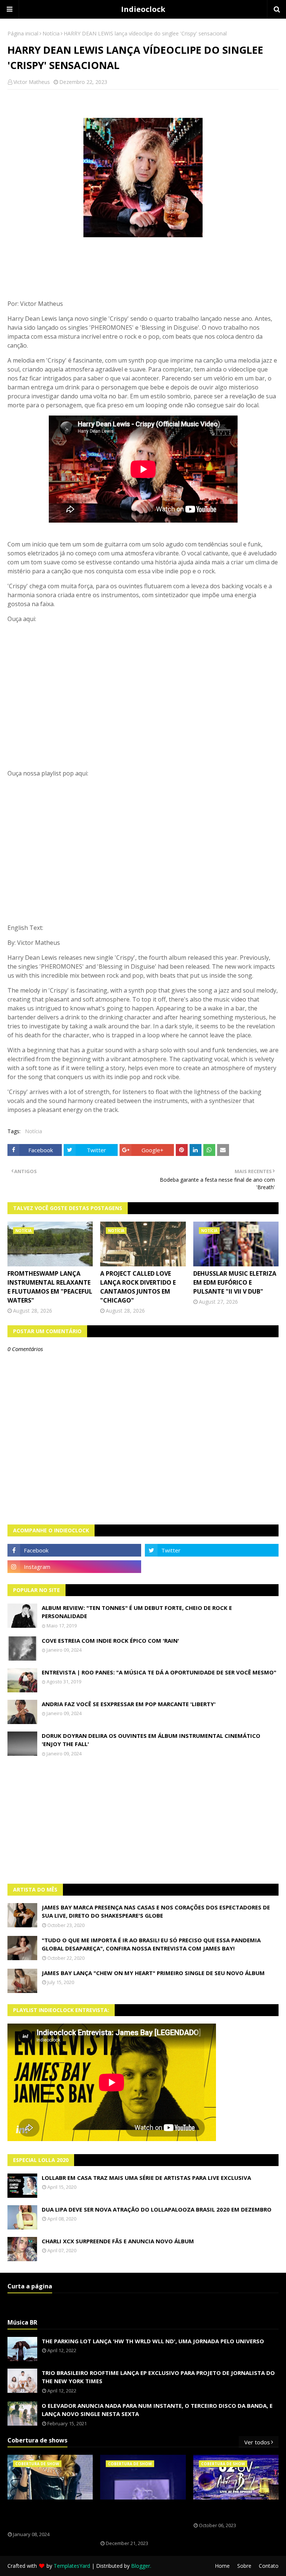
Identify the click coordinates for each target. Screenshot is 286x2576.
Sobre (244, 2566)
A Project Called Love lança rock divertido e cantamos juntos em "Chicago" (138, 1287)
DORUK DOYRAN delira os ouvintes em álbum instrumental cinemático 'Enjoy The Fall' (151, 1740)
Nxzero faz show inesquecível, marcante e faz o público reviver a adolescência (142, 2520)
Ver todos (257, 2442)
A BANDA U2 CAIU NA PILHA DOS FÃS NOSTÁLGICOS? (234, 2511)
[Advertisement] (143, 1820)
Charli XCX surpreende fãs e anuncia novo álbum (118, 2241)
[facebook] (74, 1550)
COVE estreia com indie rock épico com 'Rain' (110, 1640)
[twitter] (212, 1550)
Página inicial (23, 33)
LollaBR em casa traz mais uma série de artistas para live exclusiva (146, 2178)
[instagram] (74, 1567)
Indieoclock (143, 9)
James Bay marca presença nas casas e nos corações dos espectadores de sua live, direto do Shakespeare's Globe (156, 1911)
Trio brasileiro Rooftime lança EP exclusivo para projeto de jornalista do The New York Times (158, 2377)
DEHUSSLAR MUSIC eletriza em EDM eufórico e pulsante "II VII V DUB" (235, 1282)
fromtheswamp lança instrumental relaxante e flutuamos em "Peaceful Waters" (50, 1287)
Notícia (51, 33)
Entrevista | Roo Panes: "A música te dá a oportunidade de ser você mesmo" (159, 1672)
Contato (269, 2566)
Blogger (141, 2566)
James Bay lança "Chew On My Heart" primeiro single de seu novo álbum (153, 1973)
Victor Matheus (32, 82)
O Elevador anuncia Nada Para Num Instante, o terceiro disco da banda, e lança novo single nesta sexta (157, 2410)
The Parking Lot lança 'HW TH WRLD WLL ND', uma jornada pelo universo (153, 2341)
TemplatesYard (72, 2566)
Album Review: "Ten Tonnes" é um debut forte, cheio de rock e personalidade (137, 1612)
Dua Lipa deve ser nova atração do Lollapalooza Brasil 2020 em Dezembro (157, 2209)
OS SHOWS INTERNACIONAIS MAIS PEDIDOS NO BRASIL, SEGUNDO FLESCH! (50, 2516)
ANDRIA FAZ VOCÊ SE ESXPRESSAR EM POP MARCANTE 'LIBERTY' (129, 1704)
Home (222, 2566)
